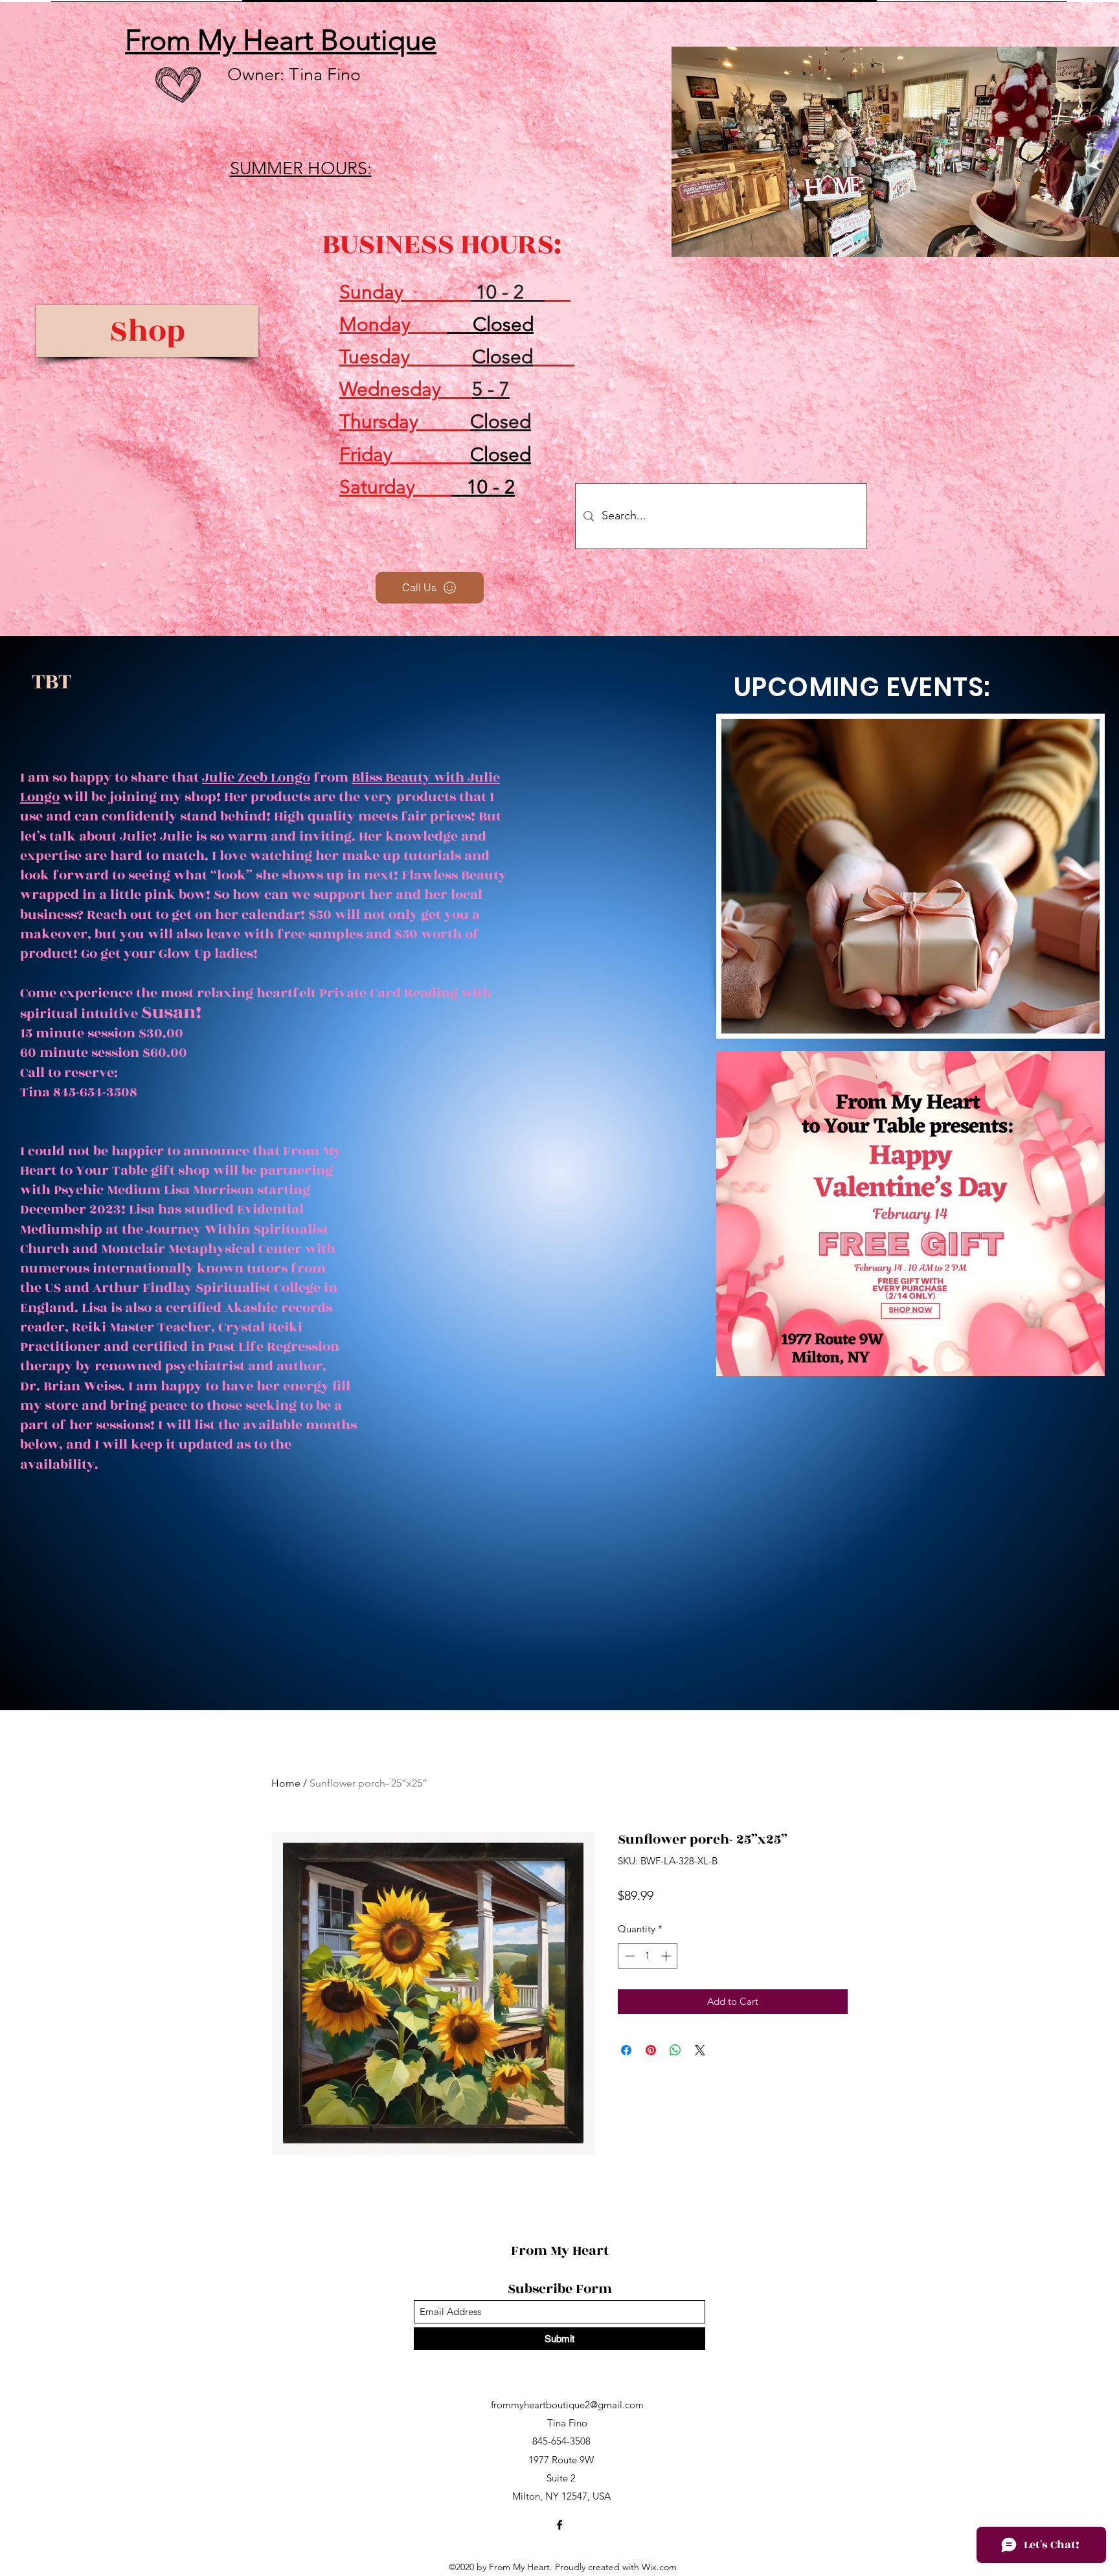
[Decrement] (628, 1956)
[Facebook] (559, 2525)
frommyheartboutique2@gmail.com (567, 2405)
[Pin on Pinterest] (651, 2050)
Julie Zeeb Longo (256, 777)
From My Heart (561, 2251)
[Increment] (667, 1956)
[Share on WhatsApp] (675, 2050)
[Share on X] (700, 2050)
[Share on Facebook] (626, 2050)
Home (286, 1783)
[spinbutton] (648, 1956)
